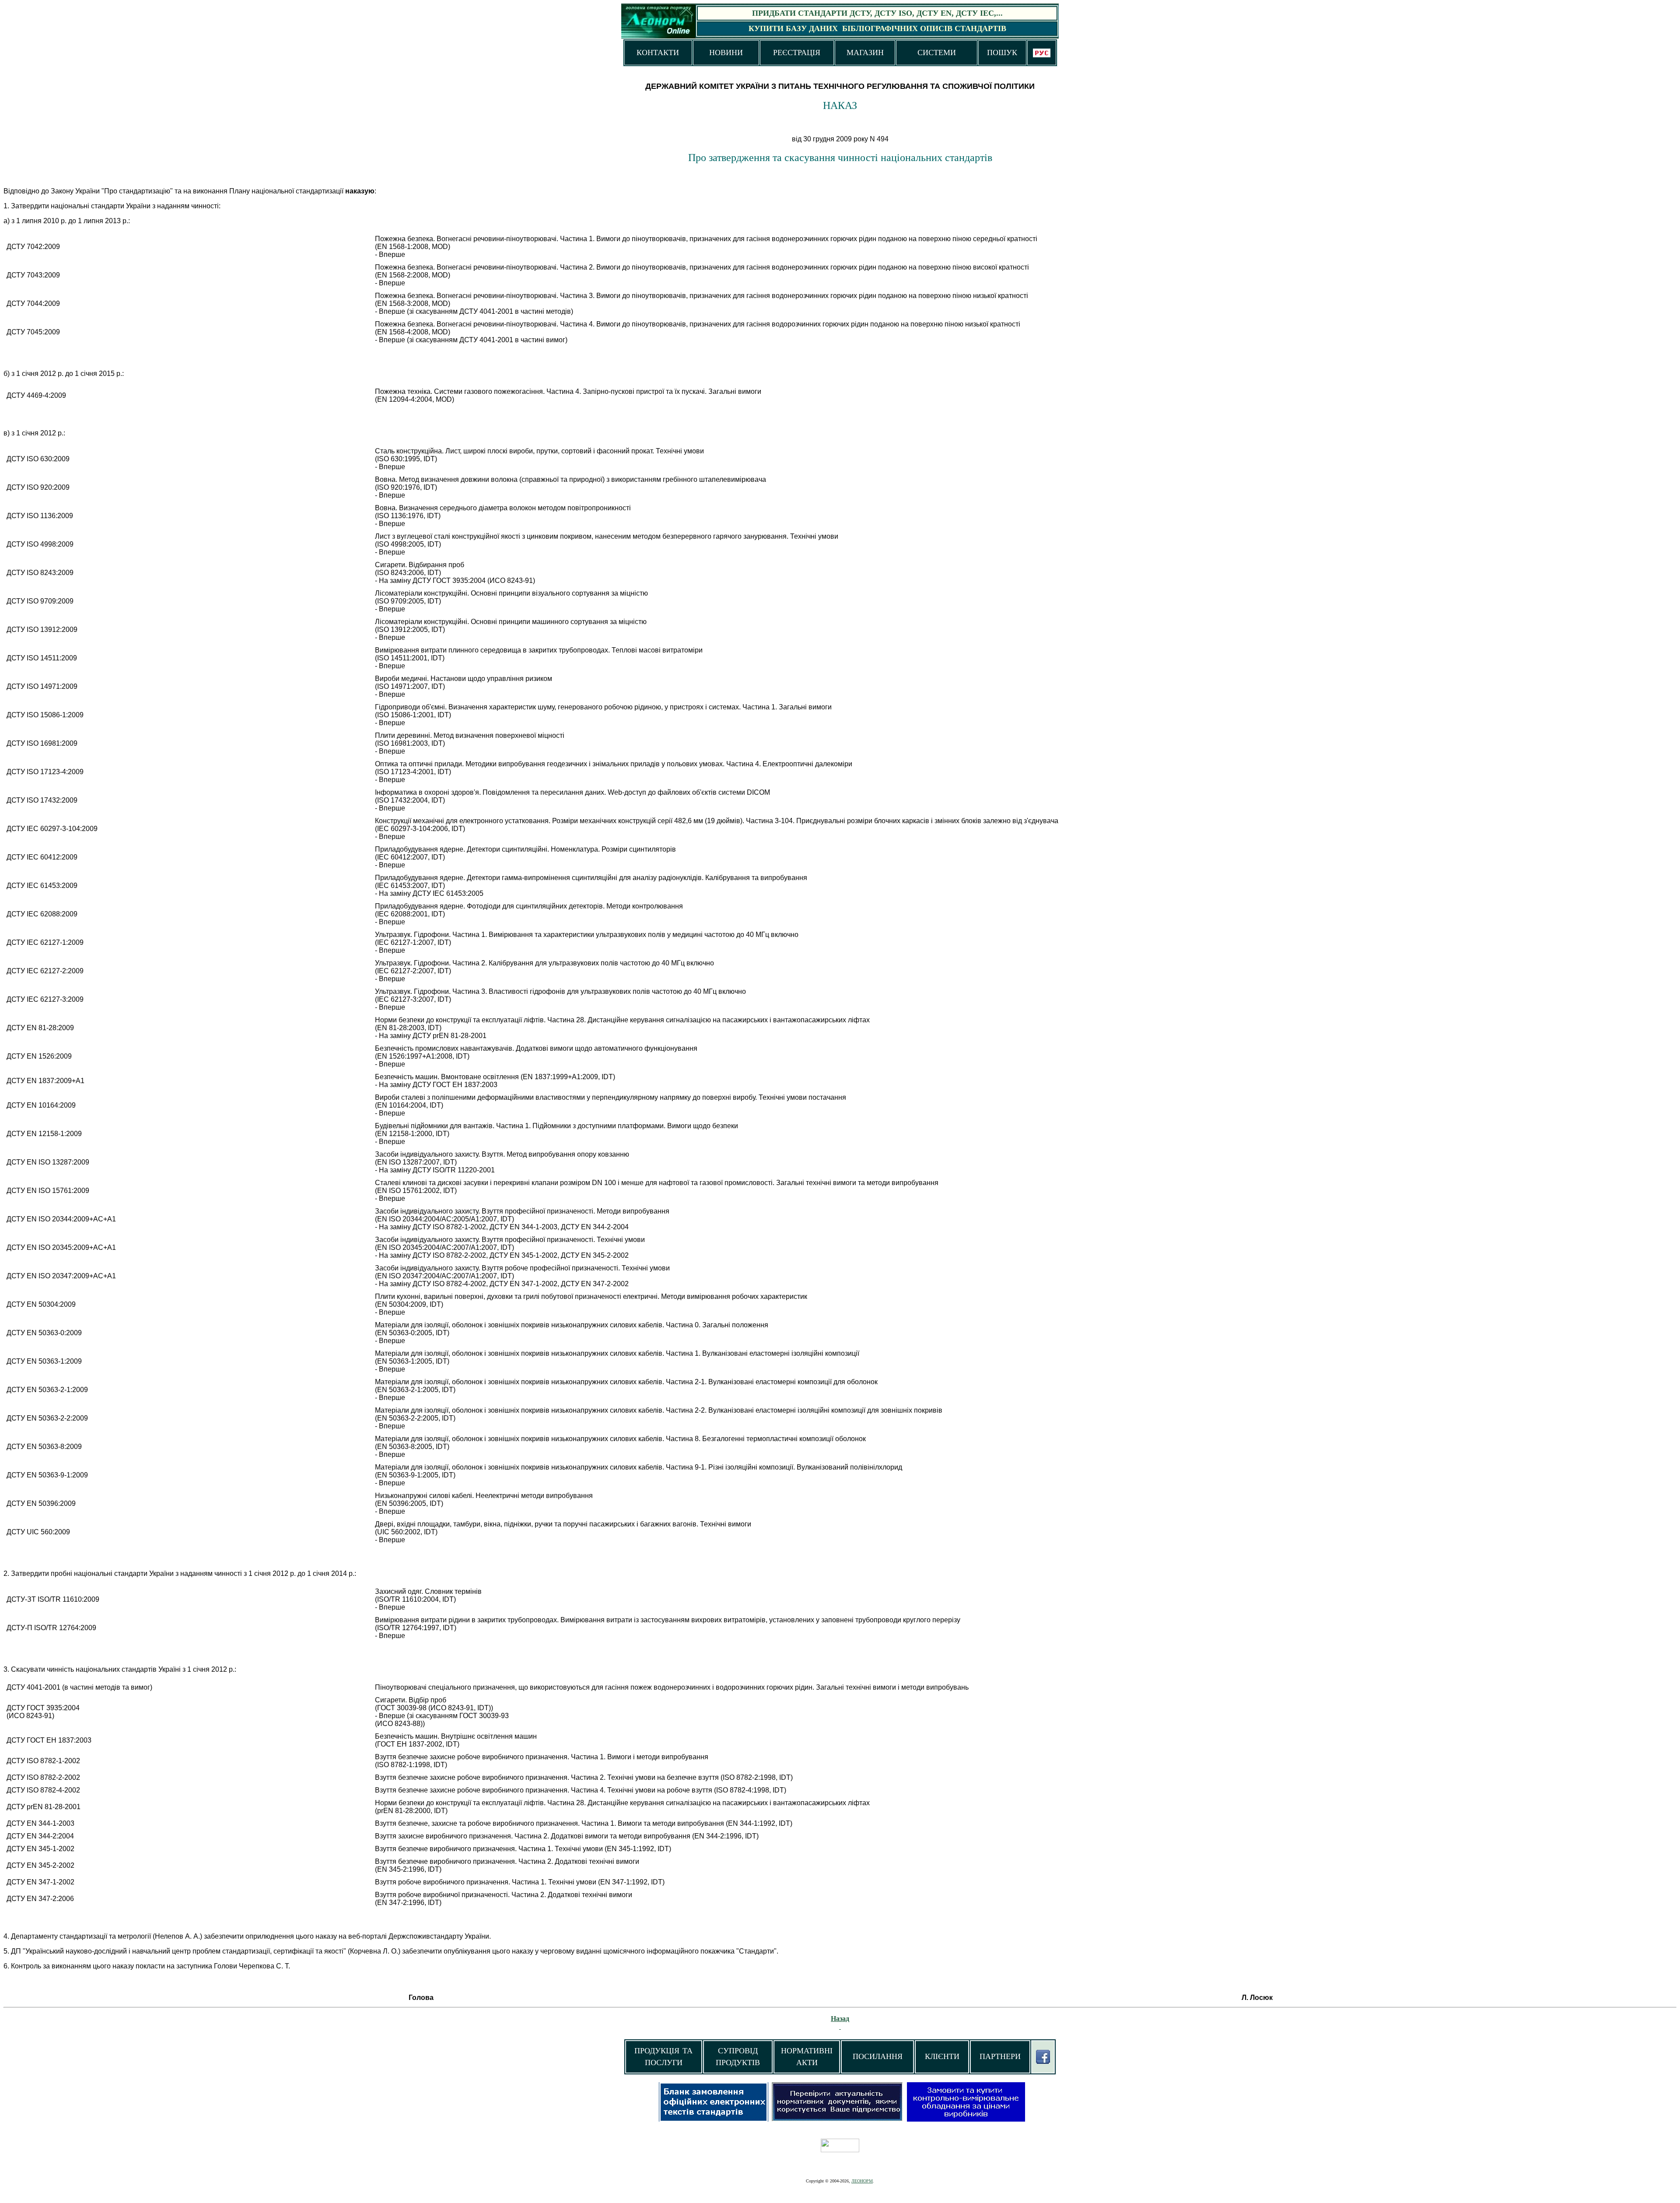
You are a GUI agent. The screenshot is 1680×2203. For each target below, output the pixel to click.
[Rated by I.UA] (840, 2150)
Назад (840, 2019)
